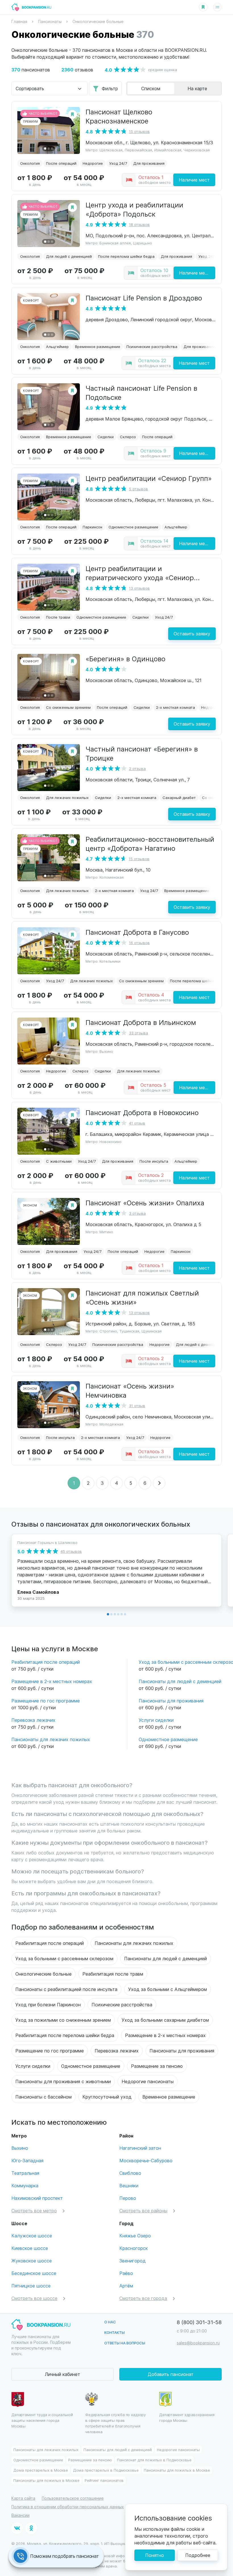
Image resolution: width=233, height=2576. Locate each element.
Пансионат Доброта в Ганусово (137, 932)
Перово (128, 2198)
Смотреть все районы (143, 2210)
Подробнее (198, 2555)
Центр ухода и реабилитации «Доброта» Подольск (134, 209)
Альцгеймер (57, 346)
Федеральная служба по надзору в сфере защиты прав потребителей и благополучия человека (116, 2423)
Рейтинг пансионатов (104, 2480)
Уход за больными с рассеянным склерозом (64, 1958)
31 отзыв (137, 1406)
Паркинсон (92, 527)
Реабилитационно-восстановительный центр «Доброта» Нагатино (150, 843)
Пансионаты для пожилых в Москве (177, 2470)
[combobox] (49, 88)
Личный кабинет (63, 2374)
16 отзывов (139, 943)
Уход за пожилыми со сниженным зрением (63, 2020)
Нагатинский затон (140, 2148)
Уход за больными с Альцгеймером (168, 1989)
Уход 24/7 (118, 163)
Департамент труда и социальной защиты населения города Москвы (42, 2420)
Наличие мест (194, 180)
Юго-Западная (27, 2160)
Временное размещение (98, 346)
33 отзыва (139, 1033)
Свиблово (130, 2173)
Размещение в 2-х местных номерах (52, 1681)
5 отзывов (139, 489)
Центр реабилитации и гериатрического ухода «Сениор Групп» (140, 577)
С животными (59, 1161)
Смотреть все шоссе (34, 2298)
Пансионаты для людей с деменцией (180, 1681)
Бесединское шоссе (34, 2273)
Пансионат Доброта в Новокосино (142, 1112)
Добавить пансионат (171, 2374)
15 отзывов (139, 131)
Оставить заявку (192, 634)
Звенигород (133, 2261)
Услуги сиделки (156, 1720)
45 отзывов (71, 1551)
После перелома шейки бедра (126, 256)
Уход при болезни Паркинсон (48, 2004)
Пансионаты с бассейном (43, 2097)
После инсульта (154, 1161)
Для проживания (149, 163)
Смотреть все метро (34, 2210)
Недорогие (93, 163)
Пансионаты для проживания (171, 1701)
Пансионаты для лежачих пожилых (51, 1739)
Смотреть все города (143, 2298)
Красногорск (134, 2248)
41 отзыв (137, 1123)
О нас (110, 2322)
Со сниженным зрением (68, 707)
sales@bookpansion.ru (198, 2343)
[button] (45, 149)
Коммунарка (25, 2185)
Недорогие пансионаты (148, 2081)
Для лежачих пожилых (67, 797)
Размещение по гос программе (46, 1701)
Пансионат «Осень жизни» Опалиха (145, 1202)
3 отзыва (137, 1213)
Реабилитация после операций (46, 1662)
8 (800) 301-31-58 (199, 2322)
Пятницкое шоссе (31, 2286)
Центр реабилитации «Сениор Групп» (149, 478)
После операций (61, 163)
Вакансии (20, 2515)
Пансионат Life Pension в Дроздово (144, 298)
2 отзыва (137, 768)
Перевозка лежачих (33, 1720)
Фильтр (110, 88)
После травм (58, 617)
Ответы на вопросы (125, 2343)
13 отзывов (139, 588)
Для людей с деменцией (69, 256)
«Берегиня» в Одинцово (125, 658)
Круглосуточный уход (107, 2097)
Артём (126, 2286)
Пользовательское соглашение (73, 2498)
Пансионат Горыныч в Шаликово (47, 1542)
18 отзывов (139, 224)
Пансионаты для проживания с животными (63, 2081)
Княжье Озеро (135, 2236)
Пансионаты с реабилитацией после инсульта (66, 1989)
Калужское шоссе (32, 2236)
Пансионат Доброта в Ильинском (141, 1022)
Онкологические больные (43, 1974)
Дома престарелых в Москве (41, 2470)
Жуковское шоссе (32, 2261)
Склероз (128, 437)
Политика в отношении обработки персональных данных (68, 2507)
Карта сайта (23, 2498)
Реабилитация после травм (113, 1974)
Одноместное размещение (133, 527)
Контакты (115, 2332)
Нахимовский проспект (37, 2198)
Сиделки (106, 437)
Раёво (126, 2273)
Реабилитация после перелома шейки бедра (65, 2035)
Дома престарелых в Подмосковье (106, 2470)
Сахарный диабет (179, 797)
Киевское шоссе (30, 2248)
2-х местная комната (175, 707)
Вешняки (129, 2185)
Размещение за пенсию (157, 2066)
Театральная (25, 2173)
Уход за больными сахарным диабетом (165, 2020)
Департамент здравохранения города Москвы (187, 2417)
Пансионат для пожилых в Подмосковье (154, 2460)
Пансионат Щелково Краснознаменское (119, 116)
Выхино (20, 2148)
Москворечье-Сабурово (146, 2160)
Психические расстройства (152, 346)
